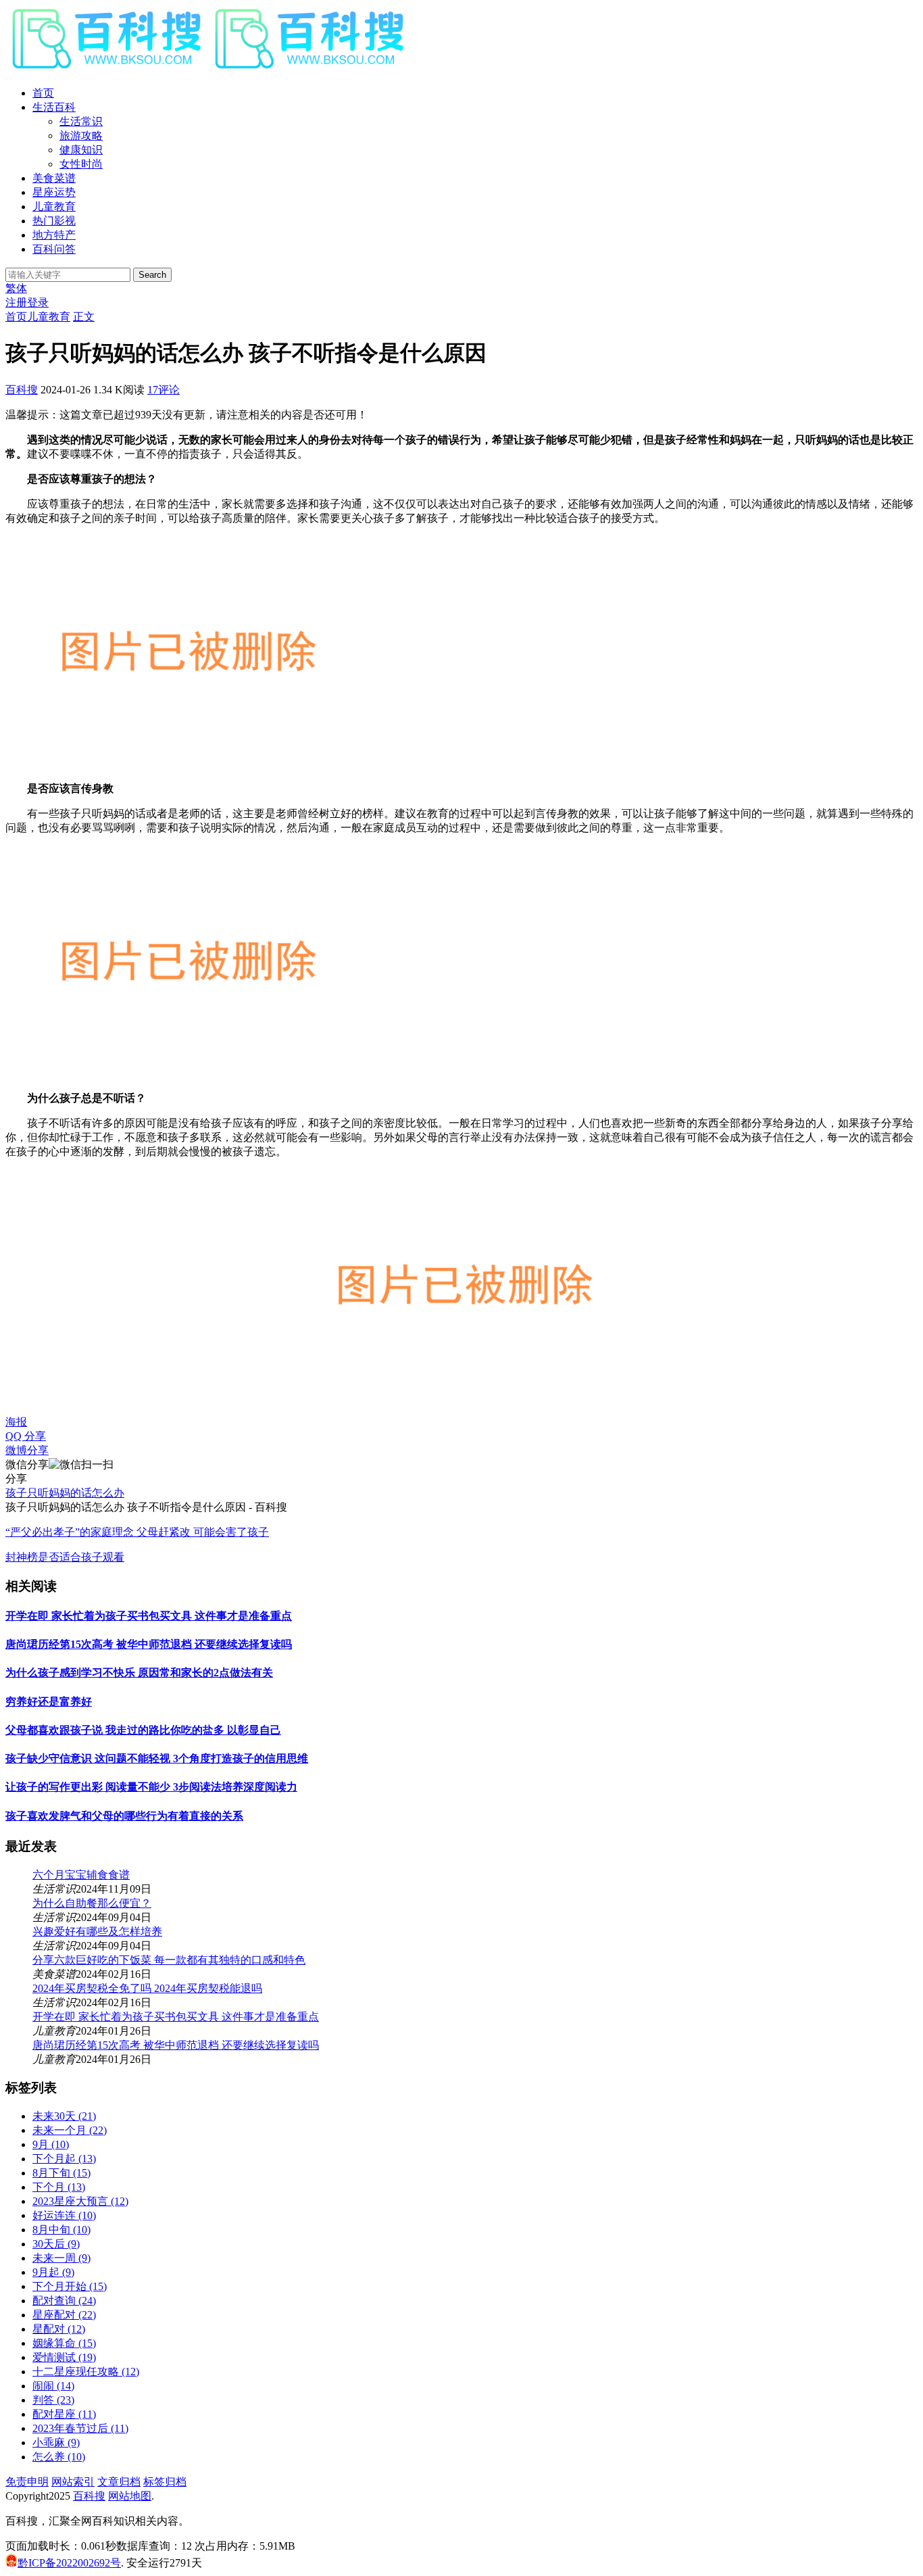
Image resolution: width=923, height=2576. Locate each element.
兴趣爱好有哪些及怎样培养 (97, 1931)
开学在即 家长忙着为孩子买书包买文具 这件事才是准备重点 (149, 1616)
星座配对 (64, 2315)
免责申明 (27, 2482)
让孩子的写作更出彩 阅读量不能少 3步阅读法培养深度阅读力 (151, 1787)
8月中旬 (61, 2230)
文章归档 (119, 2482)
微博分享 (27, 1450)
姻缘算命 (64, 2343)
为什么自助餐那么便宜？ (92, 1903)
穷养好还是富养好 (49, 1702)
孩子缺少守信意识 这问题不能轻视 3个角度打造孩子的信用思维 (157, 1758)
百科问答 (54, 249)
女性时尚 (81, 164)
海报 (16, 1422)
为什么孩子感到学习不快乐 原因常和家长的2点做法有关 (139, 1673)
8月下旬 (61, 2173)
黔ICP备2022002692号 (69, 2563)
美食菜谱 (54, 178)
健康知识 (81, 150)
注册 (16, 302)
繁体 (16, 288)
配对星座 (64, 2414)
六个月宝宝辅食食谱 (81, 1875)
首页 (43, 93)
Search (152, 275)
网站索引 (73, 2482)
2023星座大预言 (80, 2201)
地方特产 (54, 235)
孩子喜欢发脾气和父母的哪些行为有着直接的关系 (124, 1816)
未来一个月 (70, 2130)
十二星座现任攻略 (86, 2372)
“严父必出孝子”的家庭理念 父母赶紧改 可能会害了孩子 (137, 1532)
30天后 (56, 2244)
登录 (38, 302)
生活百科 (54, 107)
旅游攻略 (81, 136)
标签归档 (165, 2482)
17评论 (164, 390)
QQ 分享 (26, 1436)
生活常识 (81, 121)
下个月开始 (70, 2286)
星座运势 (54, 192)
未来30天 (64, 2116)
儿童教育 (54, 206)
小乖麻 (56, 2443)
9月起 (53, 2272)
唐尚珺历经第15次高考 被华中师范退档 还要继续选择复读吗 (149, 1644)
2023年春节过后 (80, 2428)
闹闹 (53, 2386)
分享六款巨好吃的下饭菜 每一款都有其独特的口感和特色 (169, 1960)
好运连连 (64, 2215)
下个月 (59, 2187)
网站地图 (130, 2496)
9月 (51, 2144)
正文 (84, 317)
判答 (53, 2400)
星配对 (59, 2329)
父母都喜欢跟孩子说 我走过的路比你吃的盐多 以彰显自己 (143, 1730)
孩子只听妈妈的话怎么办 (65, 1493)
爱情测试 (64, 2357)
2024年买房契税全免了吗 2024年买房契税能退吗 (147, 1988)
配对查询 (64, 2301)
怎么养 (59, 2457)
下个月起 (64, 2159)
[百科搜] (208, 69)
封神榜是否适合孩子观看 (65, 1557)
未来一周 (61, 2258)
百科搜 (22, 390)
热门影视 (54, 221)
